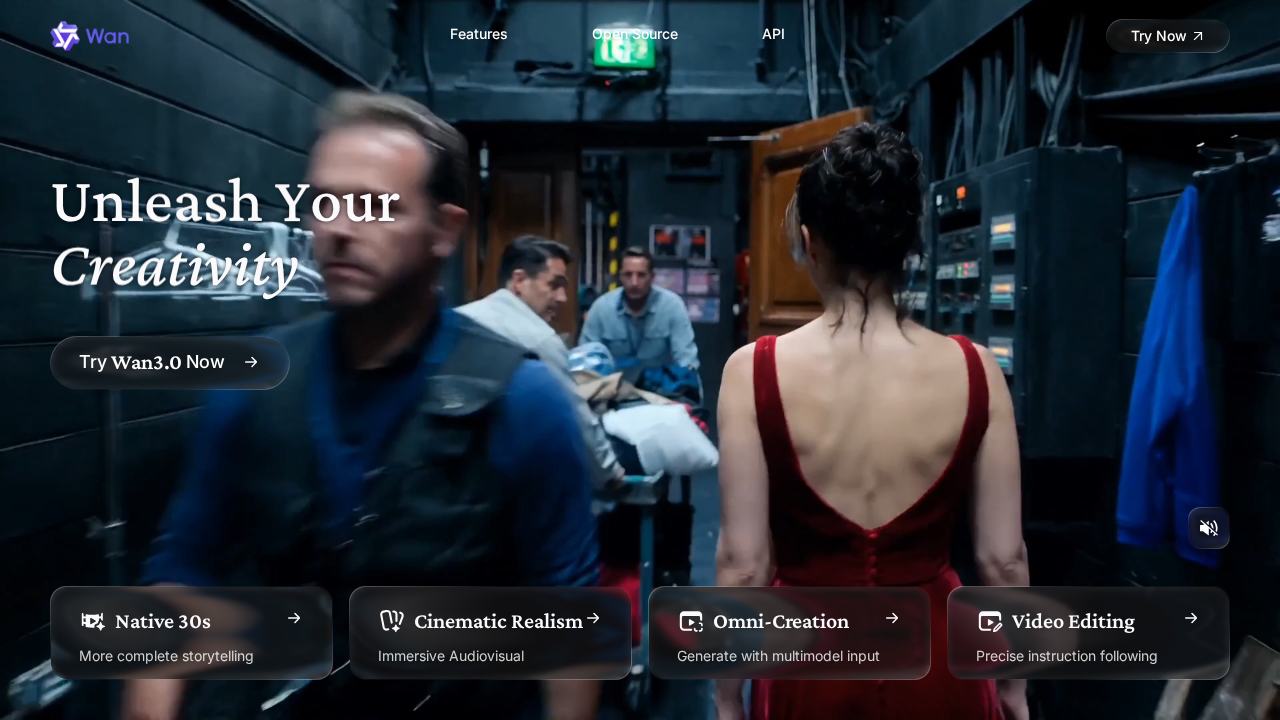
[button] (1168, 36)
